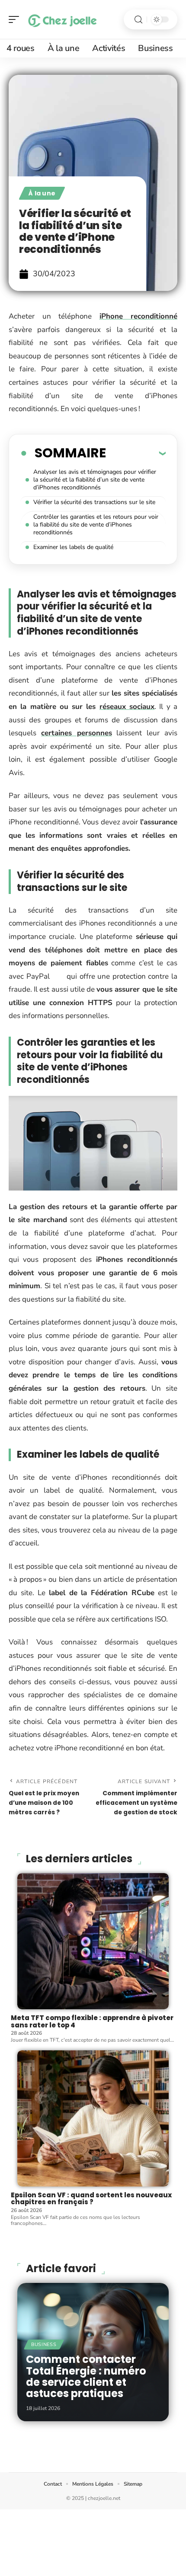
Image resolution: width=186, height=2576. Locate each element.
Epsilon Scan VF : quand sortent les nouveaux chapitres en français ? (91, 2199)
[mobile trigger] (16, 19)
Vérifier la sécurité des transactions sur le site (94, 502)
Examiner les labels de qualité (73, 547)
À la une (42, 193)
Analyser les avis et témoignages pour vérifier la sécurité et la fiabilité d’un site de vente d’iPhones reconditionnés (95, 480)
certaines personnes (77, 733)
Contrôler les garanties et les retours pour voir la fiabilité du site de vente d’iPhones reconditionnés (96, 525)
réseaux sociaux (127, 707)
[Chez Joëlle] (62, 19)
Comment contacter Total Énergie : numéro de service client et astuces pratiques (86, 2376)
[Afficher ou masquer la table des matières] (136, 453)
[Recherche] (138, 20)
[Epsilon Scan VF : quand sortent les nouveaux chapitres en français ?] (93, 2118)
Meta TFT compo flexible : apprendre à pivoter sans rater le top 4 (92, 2021)
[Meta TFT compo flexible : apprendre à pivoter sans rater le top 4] (93, 1941)
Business (44, 2345)
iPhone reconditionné (139, 316)
